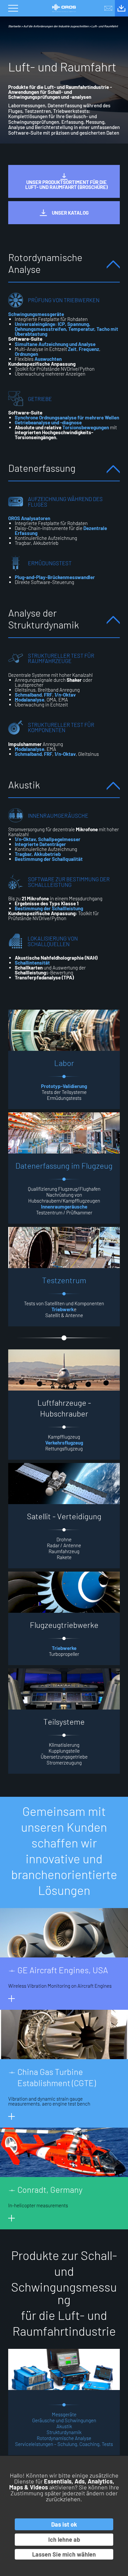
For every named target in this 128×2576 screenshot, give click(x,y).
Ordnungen (26, 354)
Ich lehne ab (64, 2539)
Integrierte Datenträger (40, 844)
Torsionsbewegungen (86, 427)
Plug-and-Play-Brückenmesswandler (55, 577)
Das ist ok (64, 2524)
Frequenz (89, 349)
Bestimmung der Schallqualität (49, 859)
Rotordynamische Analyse (64, 2438)
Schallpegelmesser (59, 839)
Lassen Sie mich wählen (64, 2554)
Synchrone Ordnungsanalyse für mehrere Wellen (67, 417)
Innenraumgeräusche (64, 1207)
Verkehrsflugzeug (64, 1443)
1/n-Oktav (65, 695)
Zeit (72, 349)
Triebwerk (63, 1309)
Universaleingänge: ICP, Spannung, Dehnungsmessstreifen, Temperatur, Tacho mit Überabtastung (66, 329)
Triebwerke (64, 1648)
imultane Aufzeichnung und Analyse (55, 344)
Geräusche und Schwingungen (64, 2420)
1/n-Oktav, (26, 839)
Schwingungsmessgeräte (36, 314)
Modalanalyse (30, 700)
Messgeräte (64, 2414)
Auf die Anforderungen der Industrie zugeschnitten (56, 26)
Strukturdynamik (64, 2432)
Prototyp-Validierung (64, 1086)
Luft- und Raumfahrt (105, 26)
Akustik (64, 2426)
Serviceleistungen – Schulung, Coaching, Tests (64, 2444)
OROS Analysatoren (29, 518)
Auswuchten (48, 359)
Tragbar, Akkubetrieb (38, 854)
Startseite (14, 26)
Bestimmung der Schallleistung (49, 908)
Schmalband (28, 695)
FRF (48, 695)
